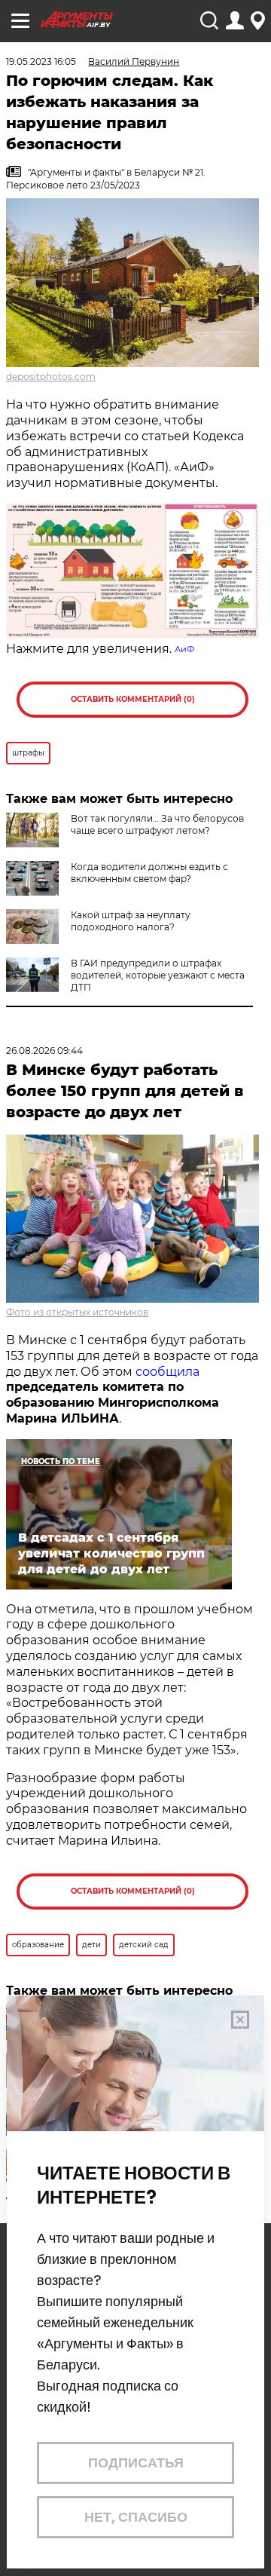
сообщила (167, 1372)
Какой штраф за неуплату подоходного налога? (131, 921)
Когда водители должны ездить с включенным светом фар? (149, 873)
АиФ (184, 649)
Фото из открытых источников (77, 1312)
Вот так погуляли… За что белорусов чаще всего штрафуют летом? (157, 824)
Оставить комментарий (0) (133, 699)
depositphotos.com (51, 377)
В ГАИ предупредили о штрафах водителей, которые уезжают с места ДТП (158, 975)
